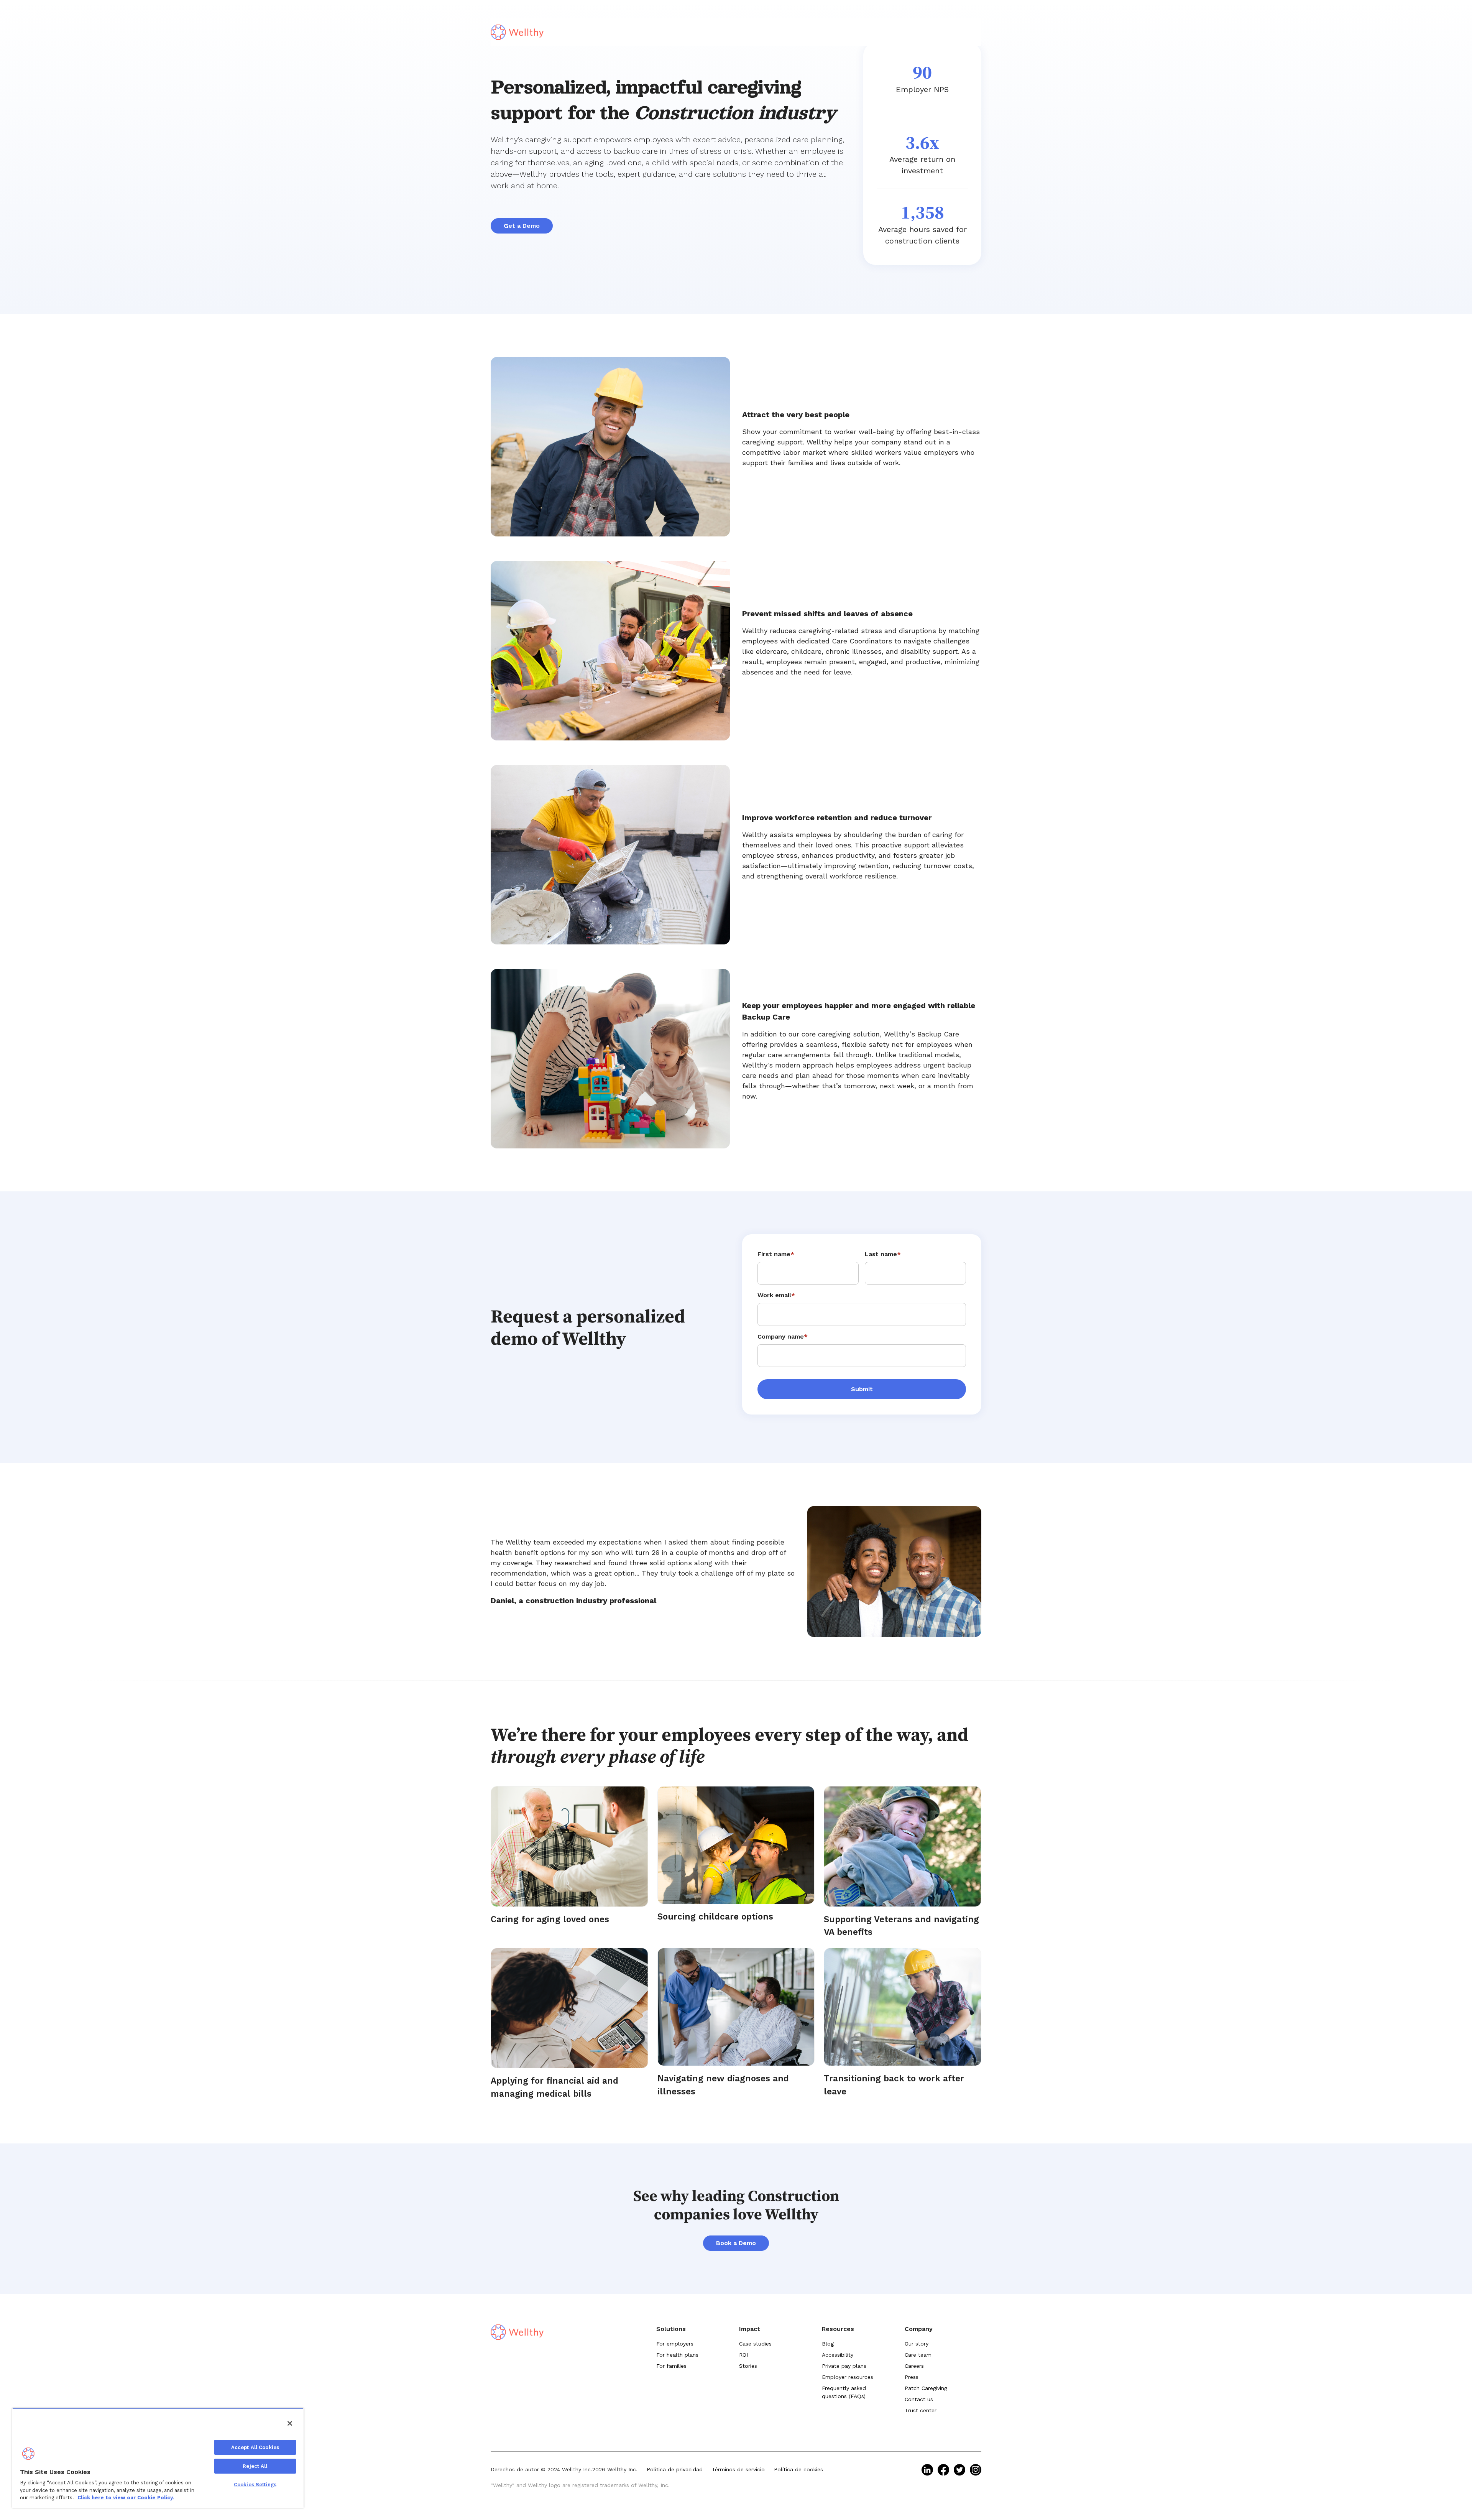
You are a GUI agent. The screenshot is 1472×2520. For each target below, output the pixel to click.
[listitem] (927, 2470)
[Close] (290, 2423)
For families (671, 2366)
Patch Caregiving (926, 2388)
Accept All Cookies (255, 2447)
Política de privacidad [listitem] (675, 2469)
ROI (743, 2355)
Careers (914, 2366)
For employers (675, 2344)
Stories (748, 2366)
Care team (918, 2355)
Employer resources (848, 2377)
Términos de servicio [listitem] (738, 2469)
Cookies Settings (255, 2485)
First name (776, 1254)
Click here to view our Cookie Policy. (126, 2498)
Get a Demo (522, 226)
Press (912, 2377)
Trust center (921, 2410)
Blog (828, 2344)
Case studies (755, 2344)
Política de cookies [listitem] (798, 2469)
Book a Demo (736, 2243)
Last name (883, 1254)
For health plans (677, 2355)
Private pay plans (844, 2366)
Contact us (919, 2399)
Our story (917, 2344)
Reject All (255, 2466)
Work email (776, 1295)
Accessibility (838, 2355)
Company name (783, 1336)
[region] (158, 2458)
